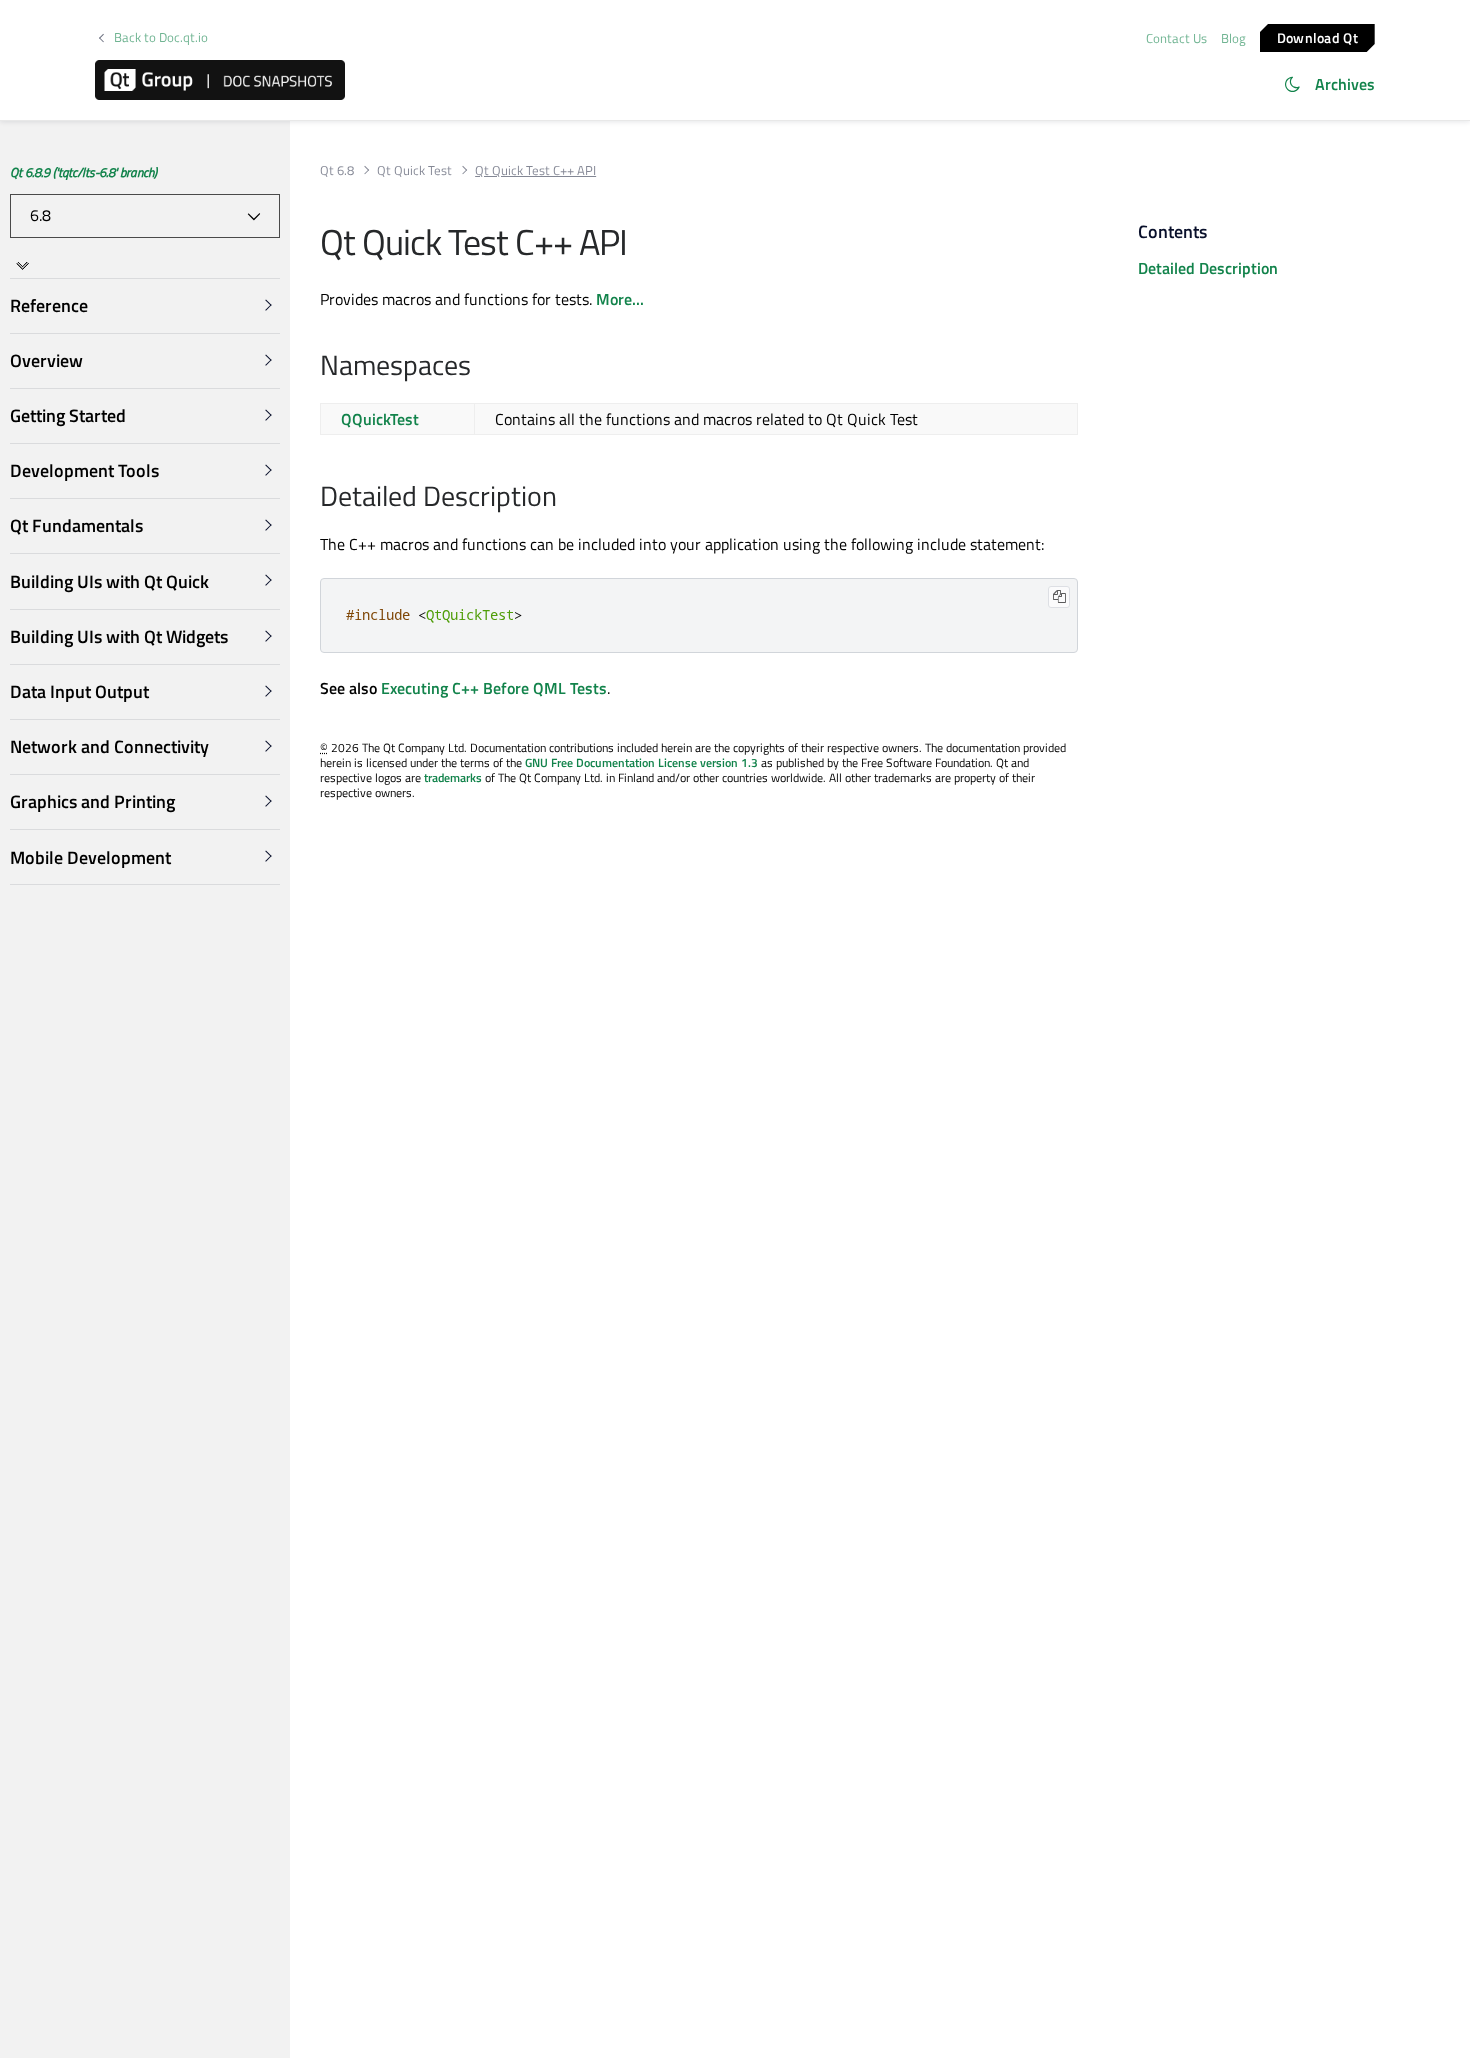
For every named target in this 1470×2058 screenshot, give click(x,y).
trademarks (453, 777)
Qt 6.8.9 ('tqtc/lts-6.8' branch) (83, 172)
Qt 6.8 (337, 170)
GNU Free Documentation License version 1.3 (641, 762)
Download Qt (1317, 36)
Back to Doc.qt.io (161, 37)
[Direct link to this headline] (481, 367)
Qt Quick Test (414, 170)
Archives (1345, 84)
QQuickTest (380, 419)
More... (620, 299)
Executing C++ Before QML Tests (494, 688)
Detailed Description (1208, 268)
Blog (1233, 38)
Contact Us (1176, 38)
